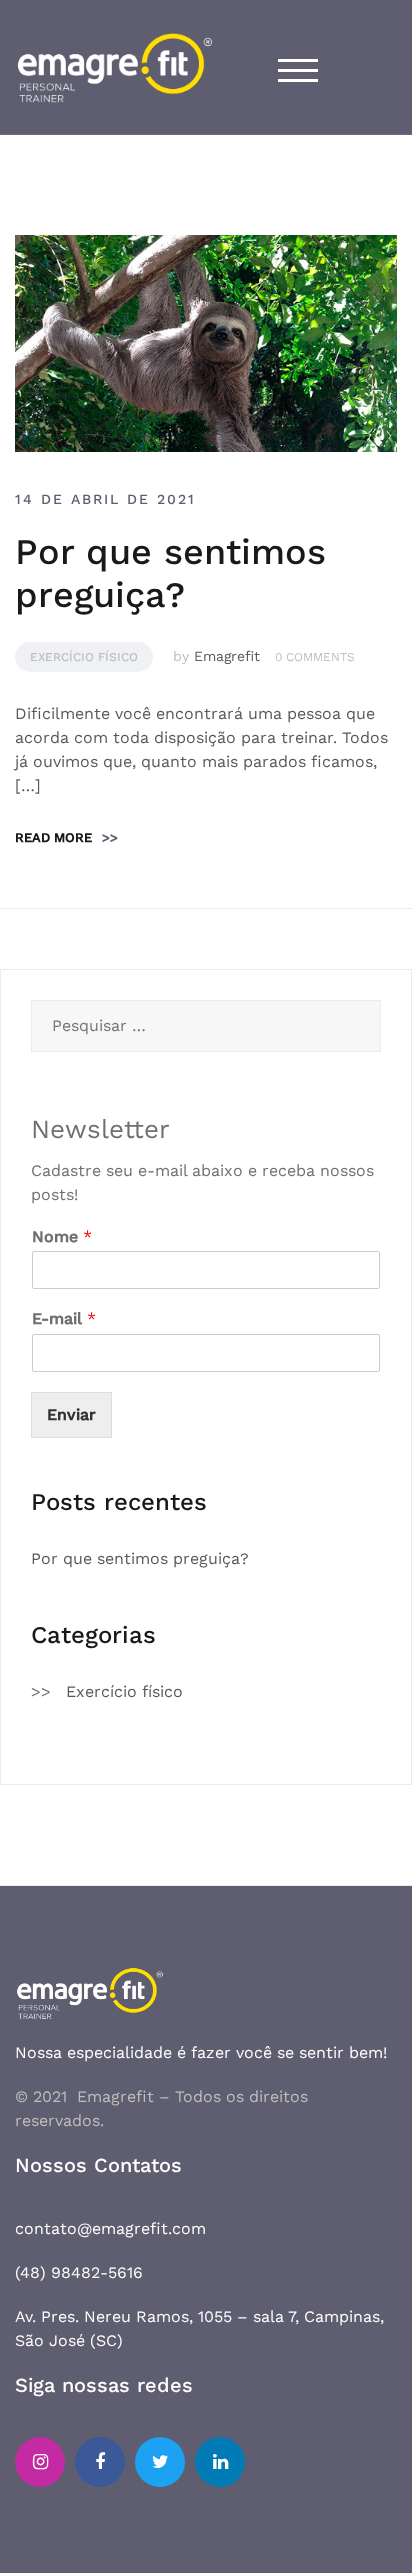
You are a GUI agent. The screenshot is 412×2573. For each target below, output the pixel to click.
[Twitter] (160, 2462)
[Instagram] (40, 2462)
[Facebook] (100, 2462)
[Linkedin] (220, 2462)
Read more (66, 837)
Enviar (71, 1414)
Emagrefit (227, 656)
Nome (62, 1236)
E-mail (64, 1318)
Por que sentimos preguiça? (170, 573)
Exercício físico (84, 657)
